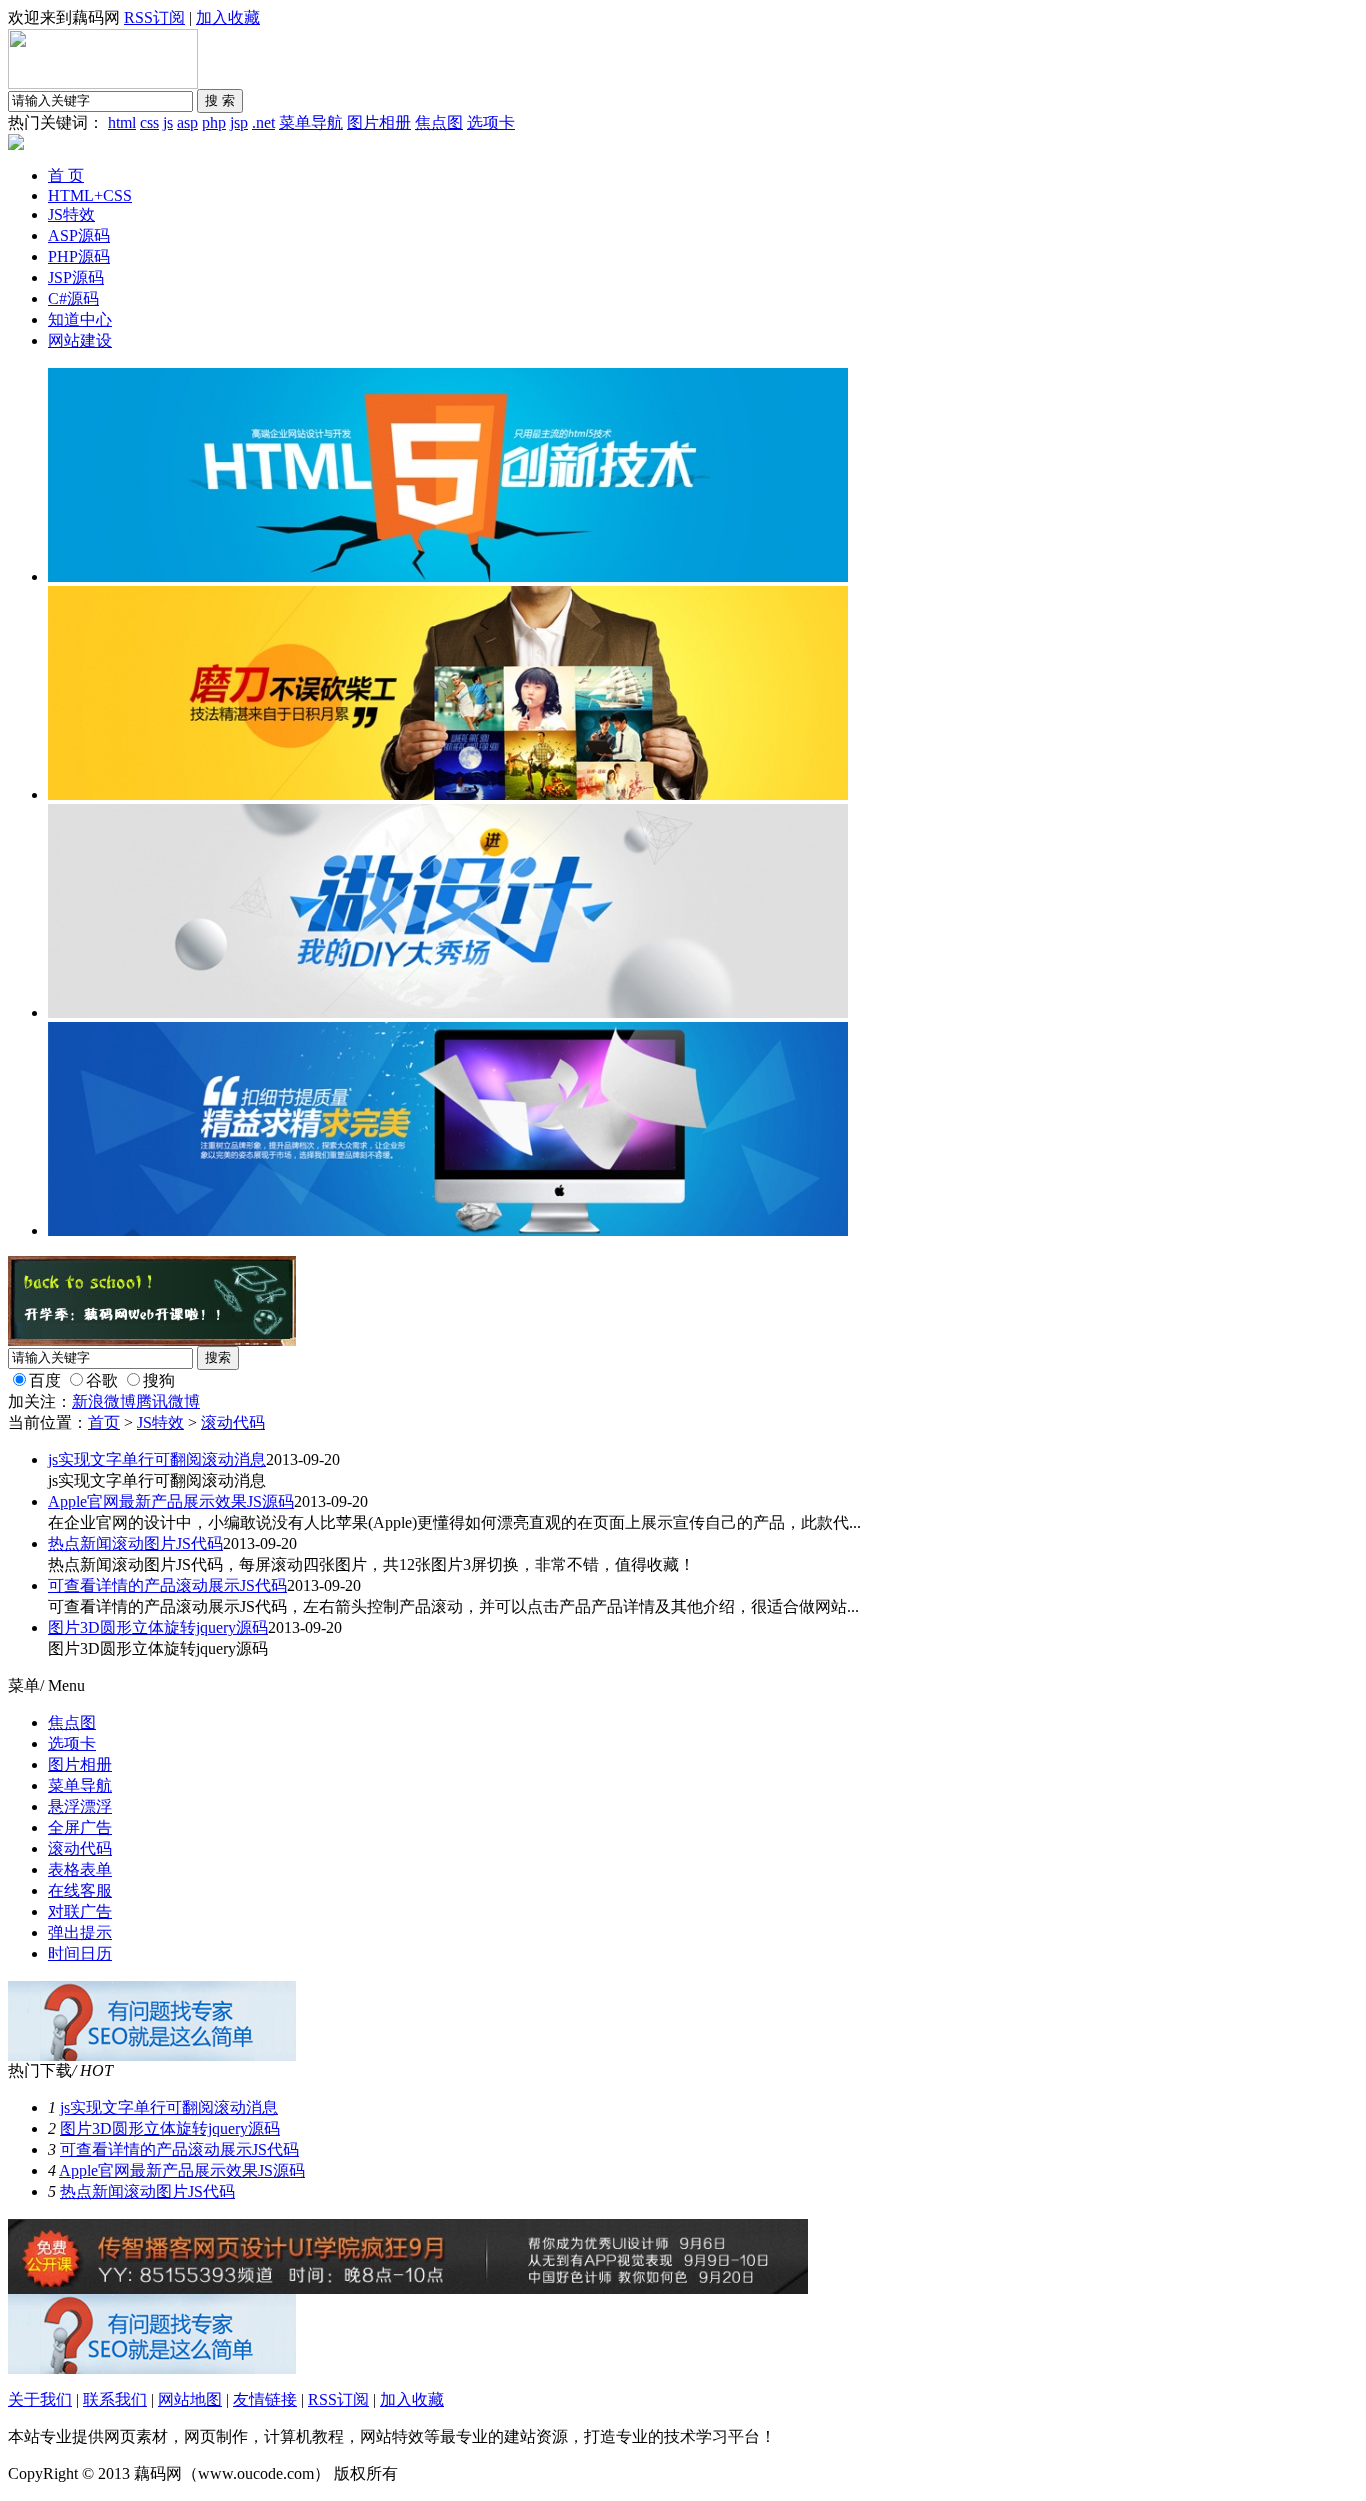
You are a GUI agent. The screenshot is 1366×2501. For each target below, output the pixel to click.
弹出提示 (80, 1932)
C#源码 (73, 298)
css (149, 122)
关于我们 (40, 2399)
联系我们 (115, 2399)
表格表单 (80, 1869)
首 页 (66, 175)
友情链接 (265, 2399)
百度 (45, 1380)
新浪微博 (104, 1401)
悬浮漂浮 (80, 1806)
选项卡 (491, 122)
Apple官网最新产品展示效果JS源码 (171, 1501)
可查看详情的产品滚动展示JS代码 (167, 1585)
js (168, 122)
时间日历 (80, 1953)
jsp (239, 122)
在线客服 (80, 1890)
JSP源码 (76, 277)
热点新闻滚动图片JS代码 (135, 1543)
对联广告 (80, 1911)
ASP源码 (79, 235)
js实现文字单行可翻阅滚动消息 (157, 1459)
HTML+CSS (90, 195)
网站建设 (80, 340)
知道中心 (80, 319)
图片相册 (379, 122)
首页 (104, 1422)
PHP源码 (79, 256)
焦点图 (439, 122)
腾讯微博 (168, 1401)
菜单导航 (311, 122)
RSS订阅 (154, 17)
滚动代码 (233, 1422)
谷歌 (102, 1380)
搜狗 (159, 1380)
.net (263, 122)
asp (187, 122)
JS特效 (71, 214)
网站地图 (190, 2399)
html (122, 122)
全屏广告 (80, 1827)
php (214, 122)
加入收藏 (228, 17)
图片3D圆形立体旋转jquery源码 (158, 1627)
